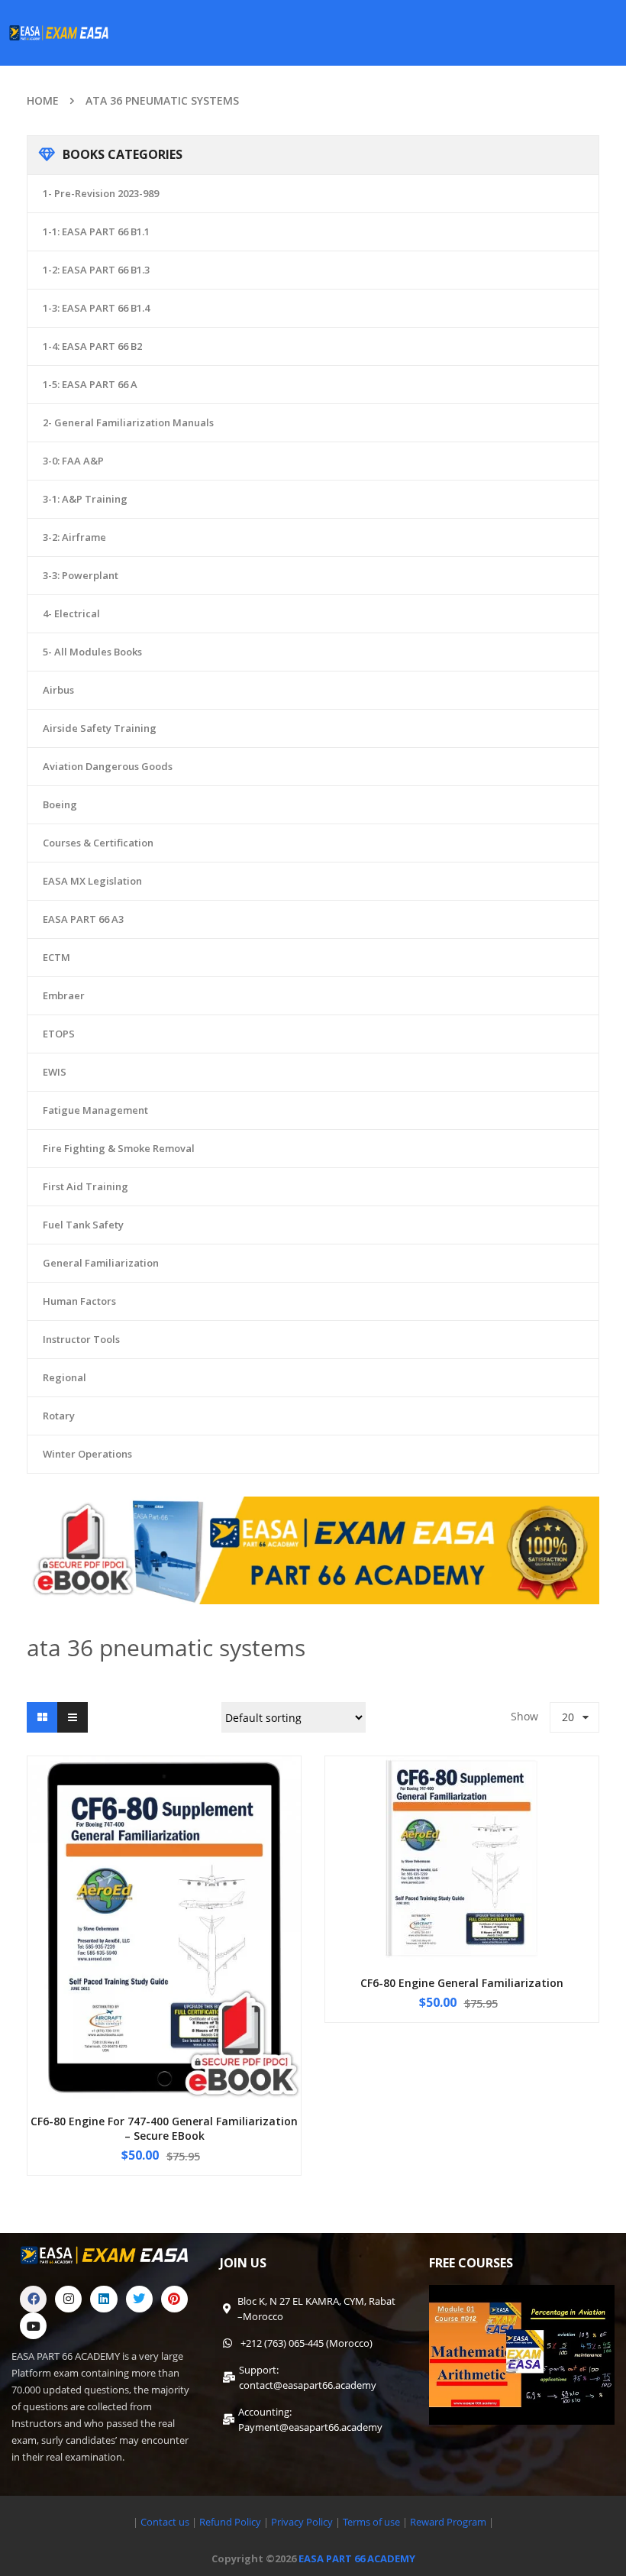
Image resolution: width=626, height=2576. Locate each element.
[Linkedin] (103, 2299)
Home (43, 100)
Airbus (58, 690)
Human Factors (79, 1301)
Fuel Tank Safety (83, 1225)
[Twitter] (139, 2299)
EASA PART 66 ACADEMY (357, 2558)
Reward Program (449, 2522)
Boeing (60, 804)
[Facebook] (33, 2299)
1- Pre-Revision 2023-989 (101, 193)
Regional (65, 1377)
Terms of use (373, 2522)
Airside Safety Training (100, 728)
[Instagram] (68, 2299)
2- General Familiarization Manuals (128, 422)
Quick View (164, 1898)
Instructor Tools (81, 1339)
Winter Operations (87, 1454)
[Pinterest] (174, 2299)
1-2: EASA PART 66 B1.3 (96, 270)
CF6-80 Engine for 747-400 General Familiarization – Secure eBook (164, 2129)
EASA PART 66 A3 (83, 919)
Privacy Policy (302, 2522)
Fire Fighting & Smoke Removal (119, 1148)
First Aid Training (86, 1186)
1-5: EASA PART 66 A (90, 384)
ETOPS (59, 1034)
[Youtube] (33, 2326)
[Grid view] (42, 1717)
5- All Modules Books (92, 652)
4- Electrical (71, 613)
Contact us (165, 2522)
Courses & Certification (98, 843)
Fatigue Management (95, 1110)
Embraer (64, 995)
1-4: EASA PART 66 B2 (92, 346)
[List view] (73, 1717)
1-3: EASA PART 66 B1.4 (96, 308)
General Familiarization (101, 1263)
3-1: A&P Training (85, 499)
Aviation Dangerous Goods (108, 766)
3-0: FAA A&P (73, 461)
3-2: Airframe (74, 537)
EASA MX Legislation (92, 881)
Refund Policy (229, 2522)
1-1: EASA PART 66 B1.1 (96, 231)
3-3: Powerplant (81, 575)
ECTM (56, 957)
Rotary (59, 1416)
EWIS (55, 1072)
